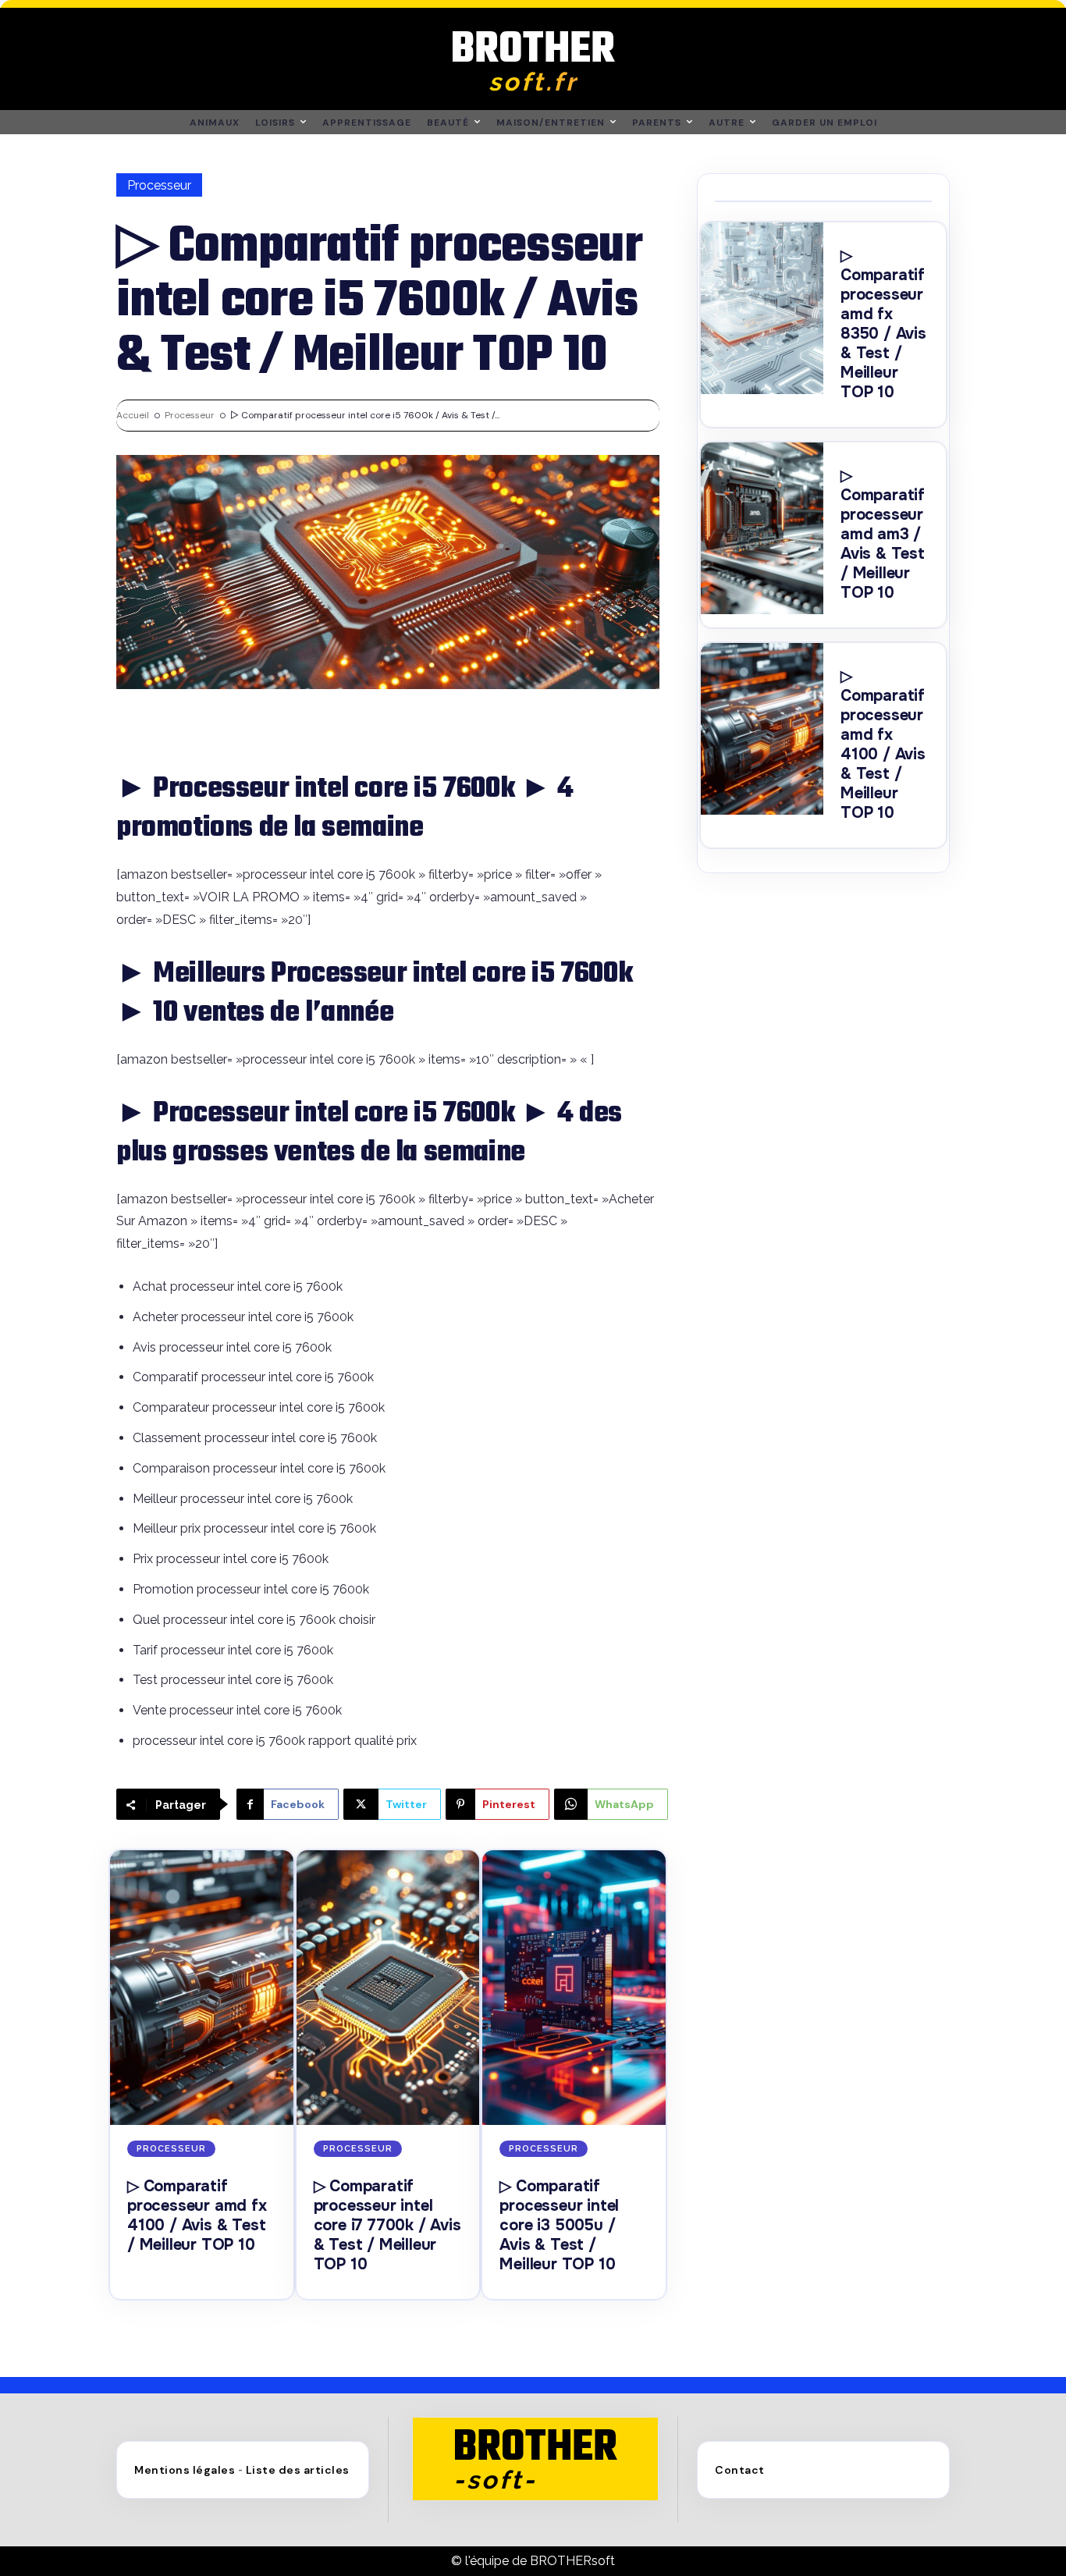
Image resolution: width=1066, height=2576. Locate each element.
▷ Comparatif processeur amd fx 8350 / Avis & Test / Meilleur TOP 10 (883, 324)
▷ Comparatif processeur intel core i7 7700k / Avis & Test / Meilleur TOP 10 (387, 2225)
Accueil (133, 415)
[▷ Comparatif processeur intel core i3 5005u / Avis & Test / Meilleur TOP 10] (574, 1988)
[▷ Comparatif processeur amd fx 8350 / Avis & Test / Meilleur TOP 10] (762, 308)
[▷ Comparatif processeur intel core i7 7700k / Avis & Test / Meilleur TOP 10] (388, 1988)
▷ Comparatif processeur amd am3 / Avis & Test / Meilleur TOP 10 (883, 534)
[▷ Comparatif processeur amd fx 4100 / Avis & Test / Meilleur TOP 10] (202, 1988)
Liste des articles (298, 2470)
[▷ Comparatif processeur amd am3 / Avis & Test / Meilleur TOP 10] (762, 528)
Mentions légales (185, 2470)
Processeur (159, 185)
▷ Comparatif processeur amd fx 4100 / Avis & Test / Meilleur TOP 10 (197, 2215)
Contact (740, 2470)
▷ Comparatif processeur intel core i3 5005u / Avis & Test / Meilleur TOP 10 (559, 2225)
